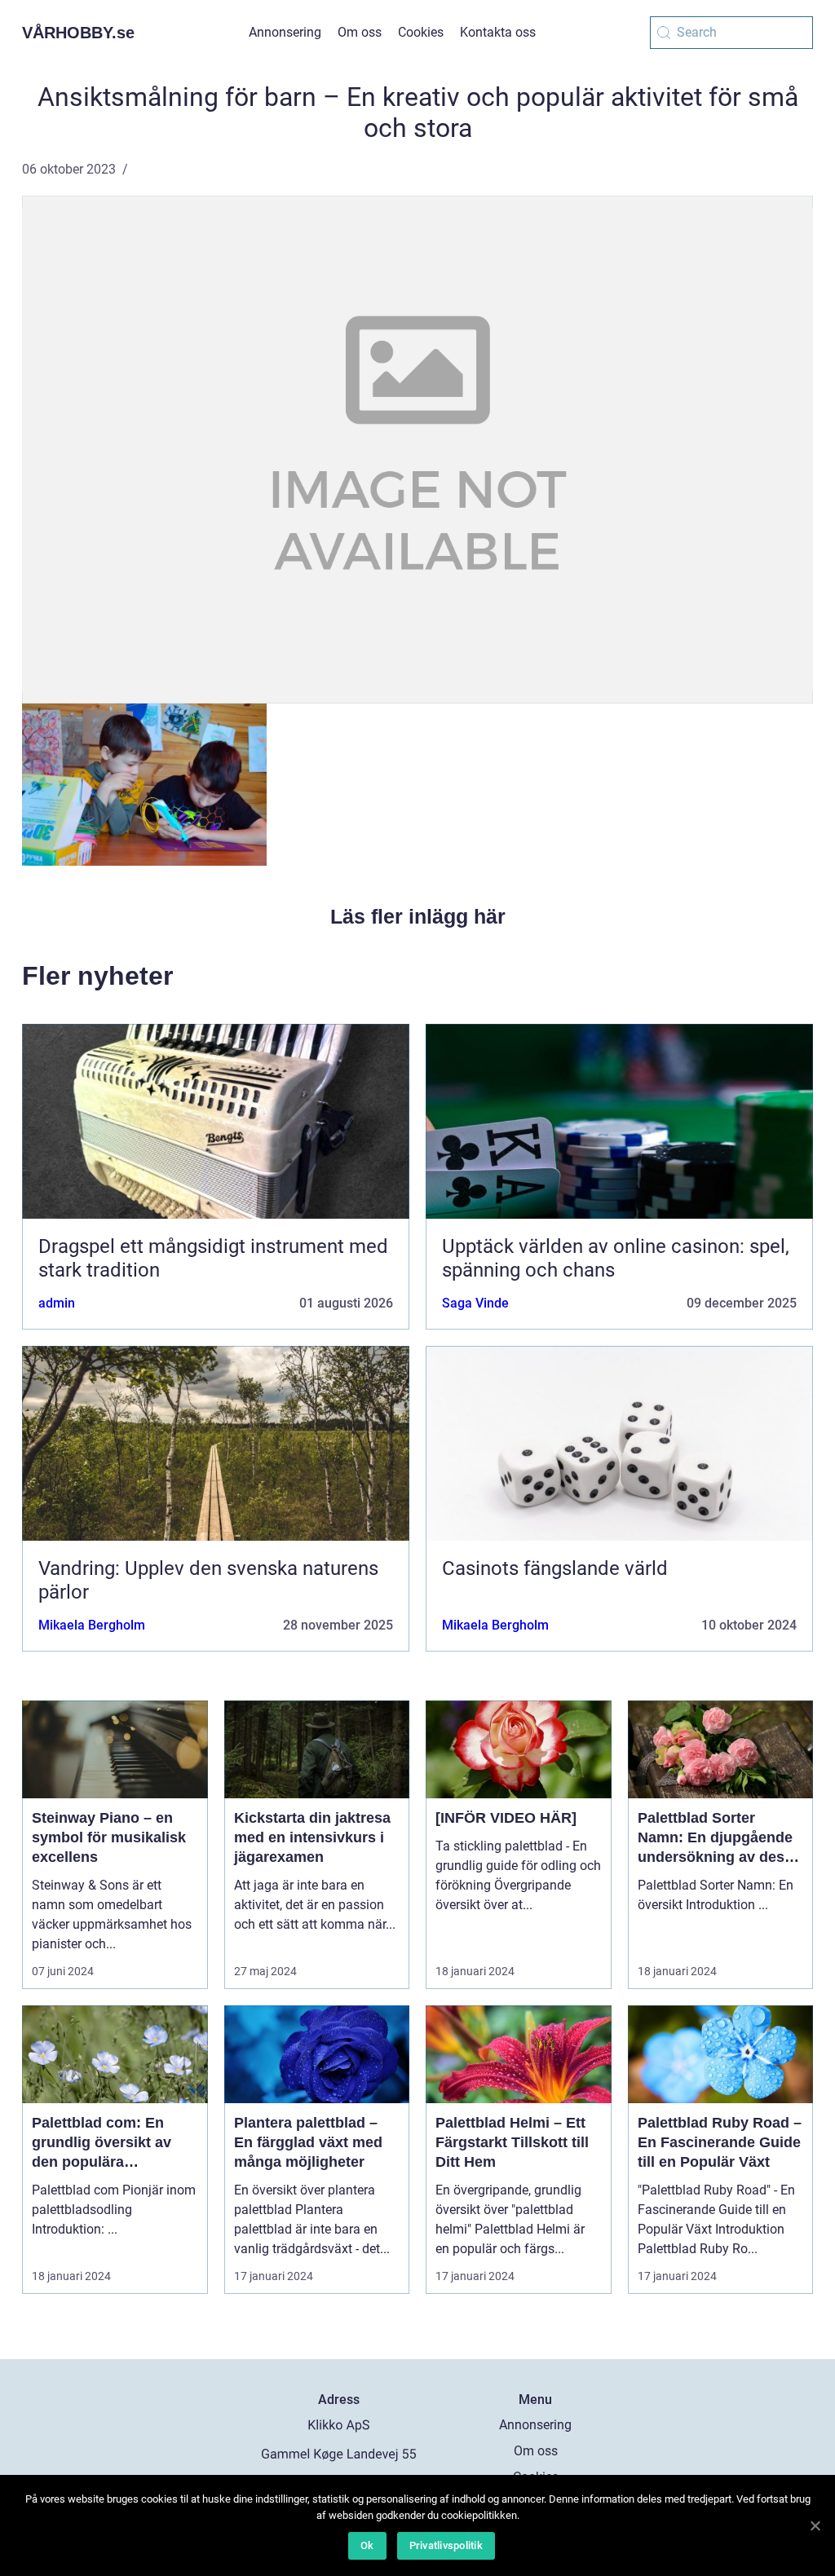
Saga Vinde (475, 1303)
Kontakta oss (498, 32)
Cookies (421, 32)
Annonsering (285, 32)
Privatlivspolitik (446, 2545)
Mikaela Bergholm (92, 1625)
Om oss (360, 32)
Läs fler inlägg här (418, 916)
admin (57, 1303)
